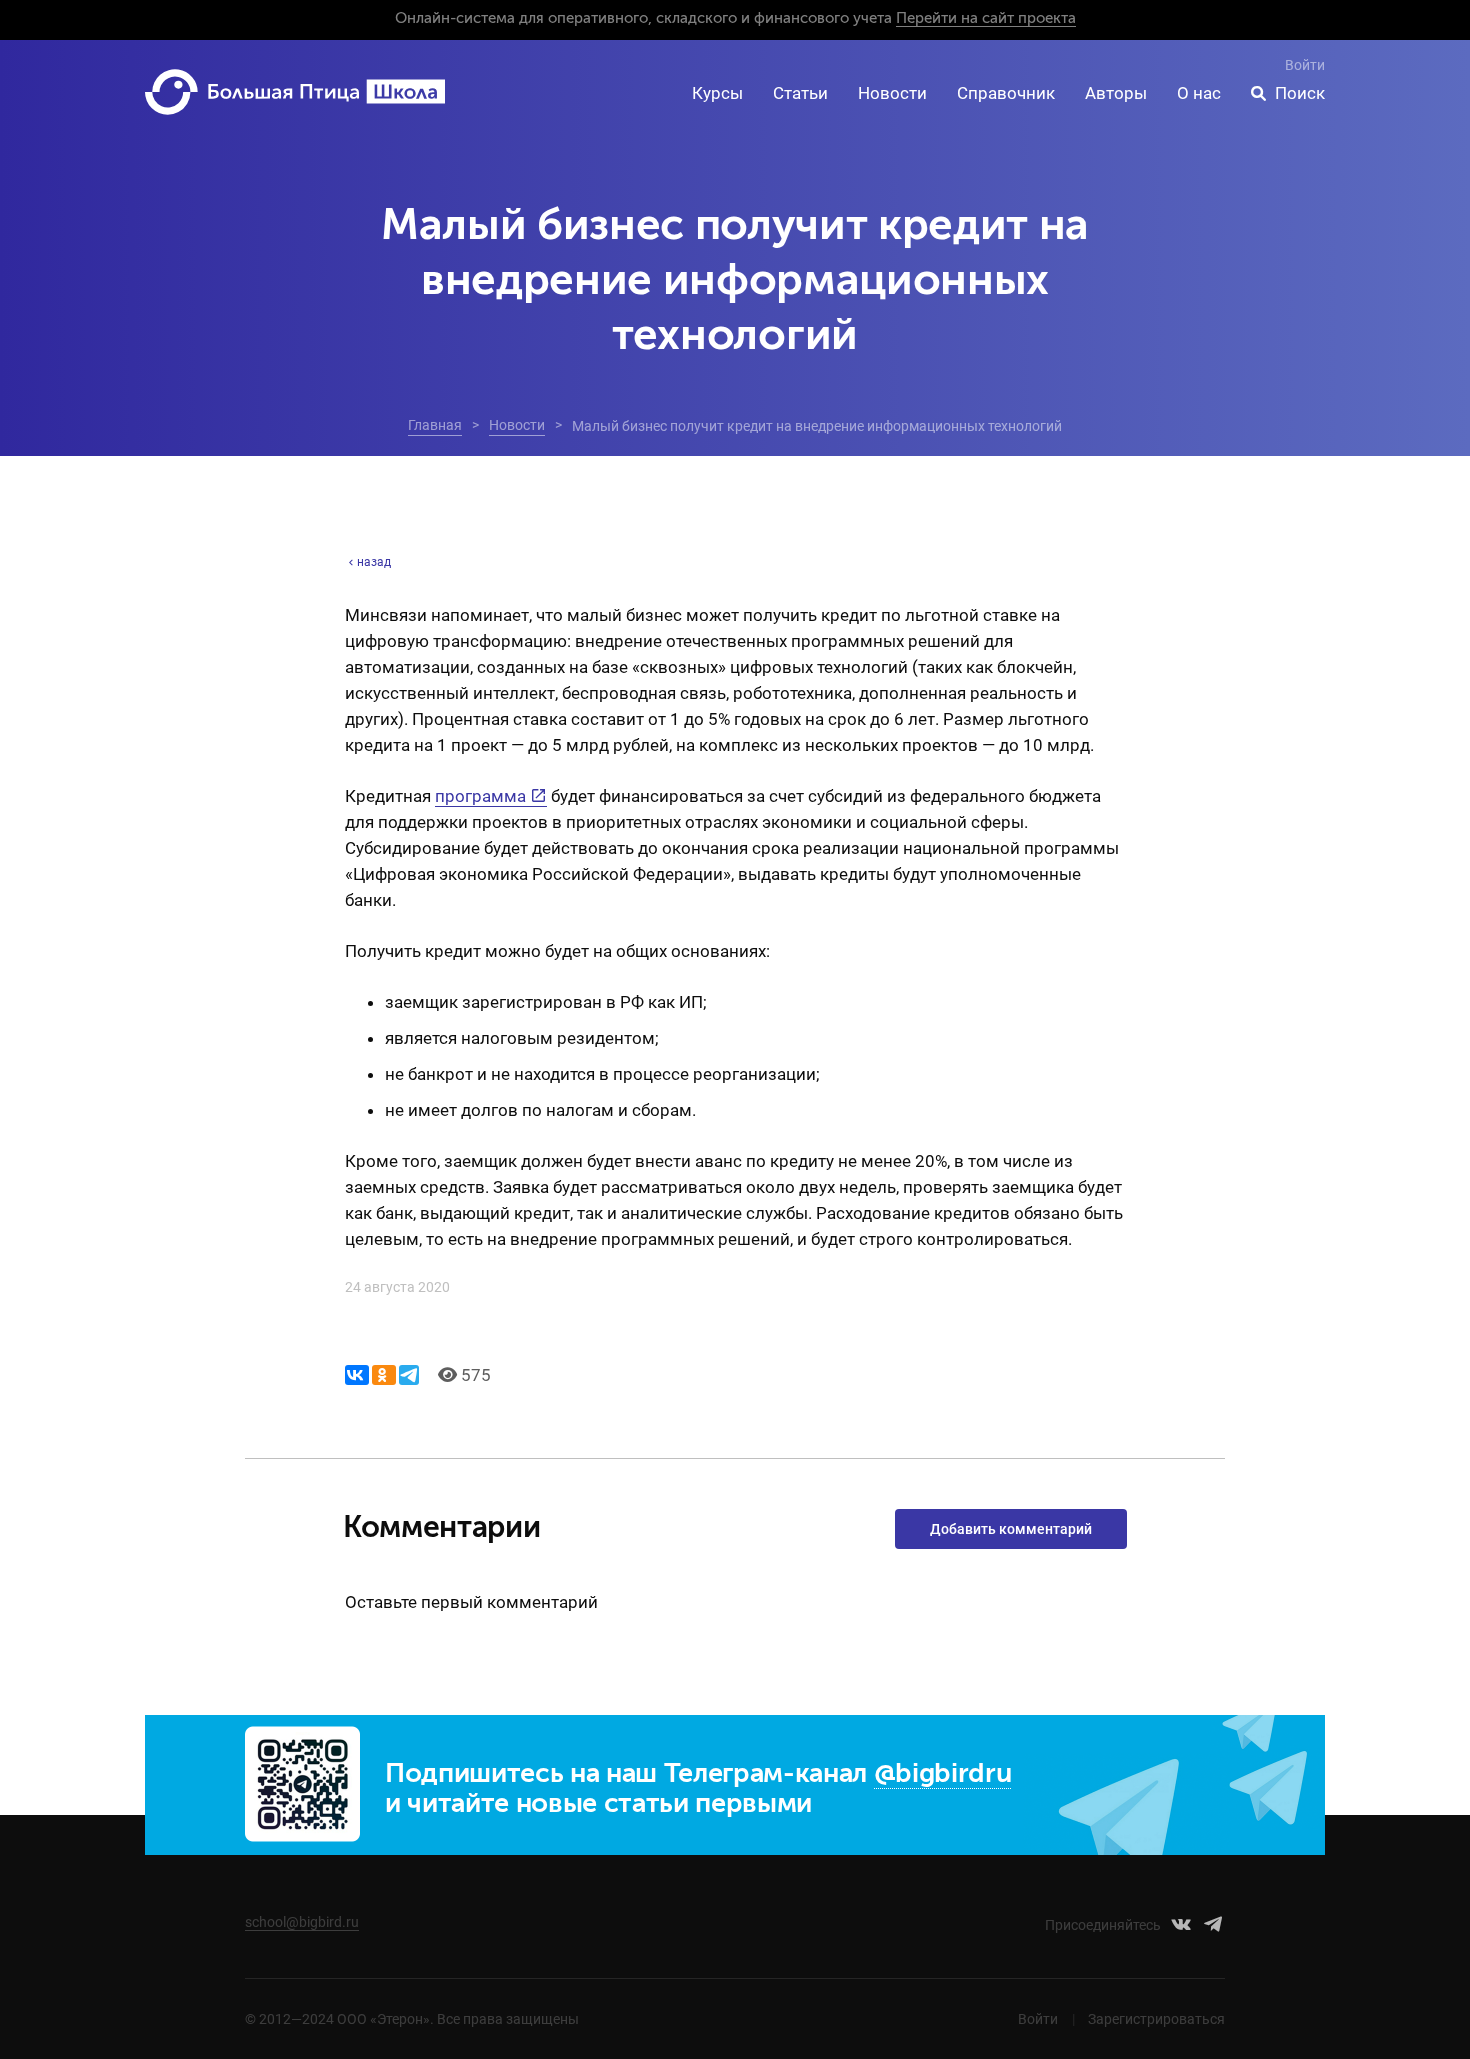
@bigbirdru (943, 1774)
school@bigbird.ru (302, 1922)
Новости (892, 93)
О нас (1199, 93)
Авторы (1116, 93)
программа (480, 796)
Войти (1305, 65)
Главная (435, 425)
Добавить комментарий (1011, 1529)
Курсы (717, 93)
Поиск (1300, 93)
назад (374, 562)
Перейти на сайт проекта (986, 18)
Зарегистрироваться (1156, 2019)
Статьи (800, 93)
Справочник (1006, 93)
